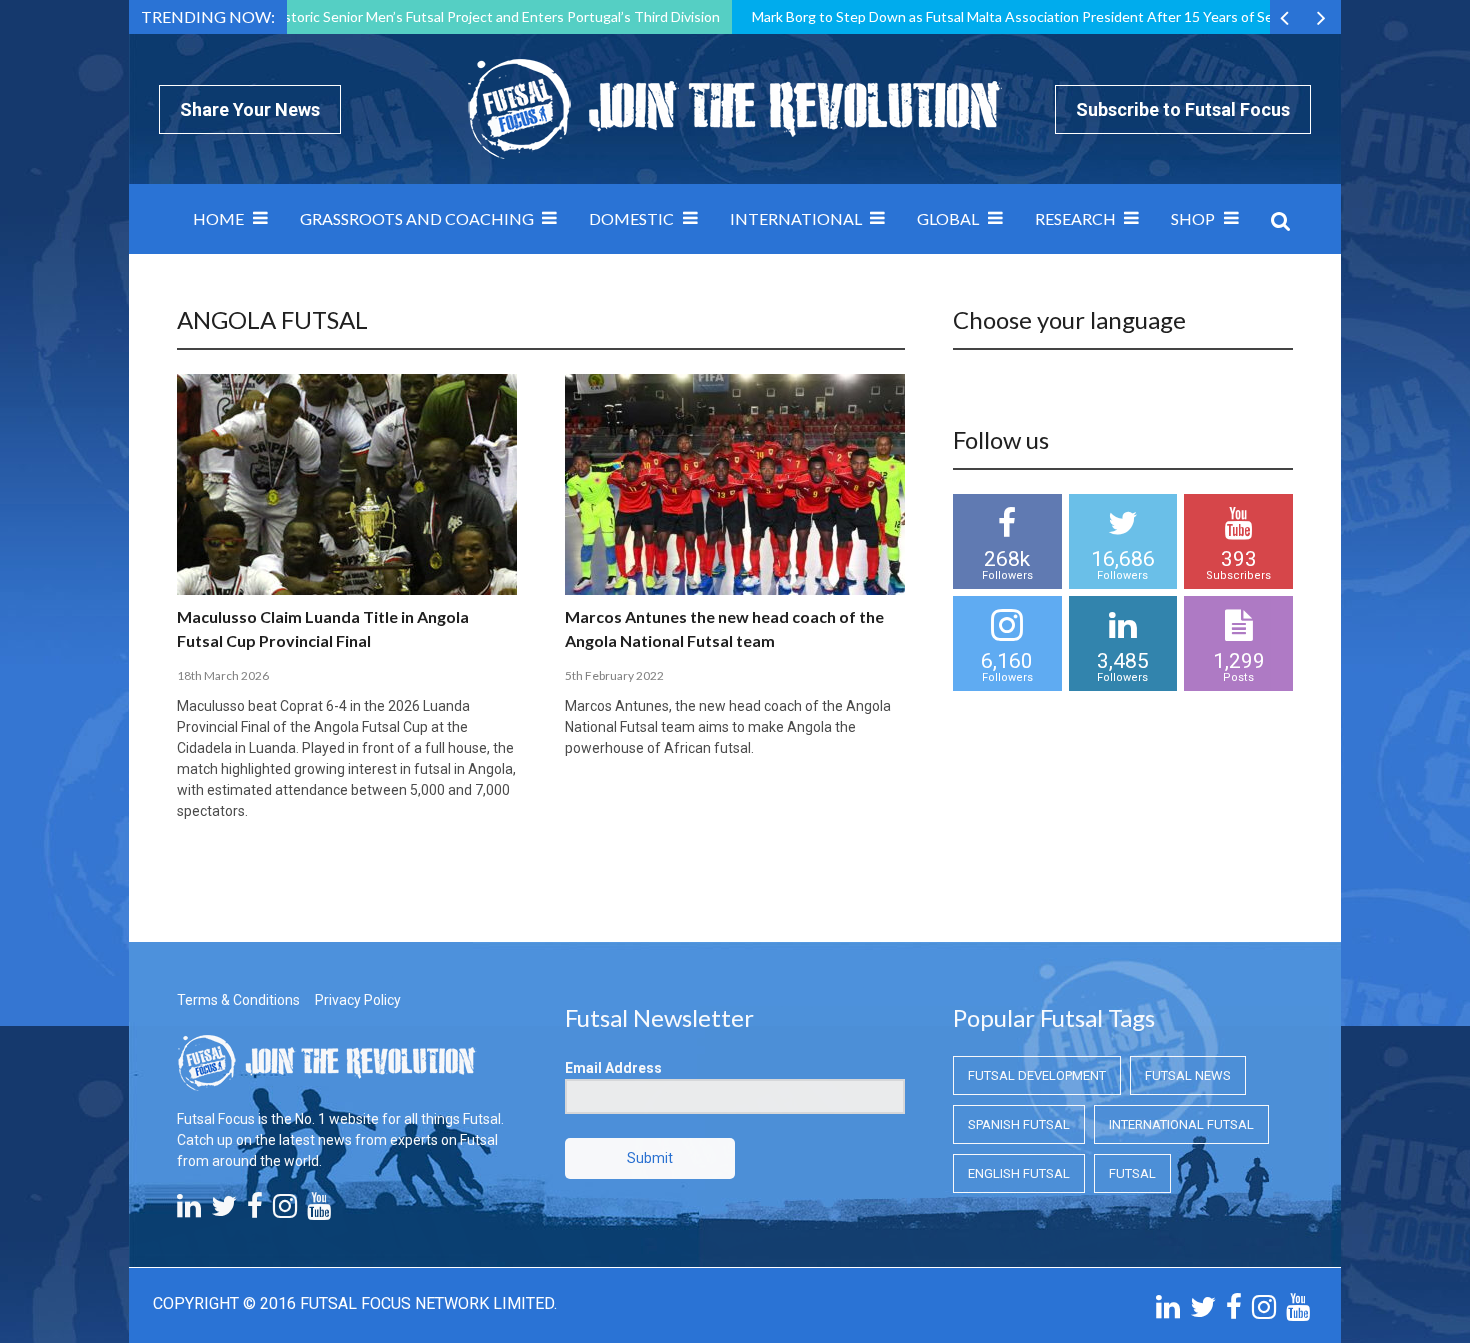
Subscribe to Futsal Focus (1183, 109)
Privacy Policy (358, 1000)
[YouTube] (319, 1211)
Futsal (1132, 1173)
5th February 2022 (614, 675)
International (796, 218)
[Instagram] (285, 1211)
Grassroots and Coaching (417, 218)
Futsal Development (1037, 1075)
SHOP (1193, 218)
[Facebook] (255, 1211)
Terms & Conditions (238, 1000)
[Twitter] (224, 1211)
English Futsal (1019, 1173)
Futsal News (1188, 1075)
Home (218, 218)
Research (1075, 218)
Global (948, 218)
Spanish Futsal (1019, 1124)
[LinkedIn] (189, 1211)
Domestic (631, 218)
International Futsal (1181, 1124)
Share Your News (250, 109)
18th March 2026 (223, 675)
